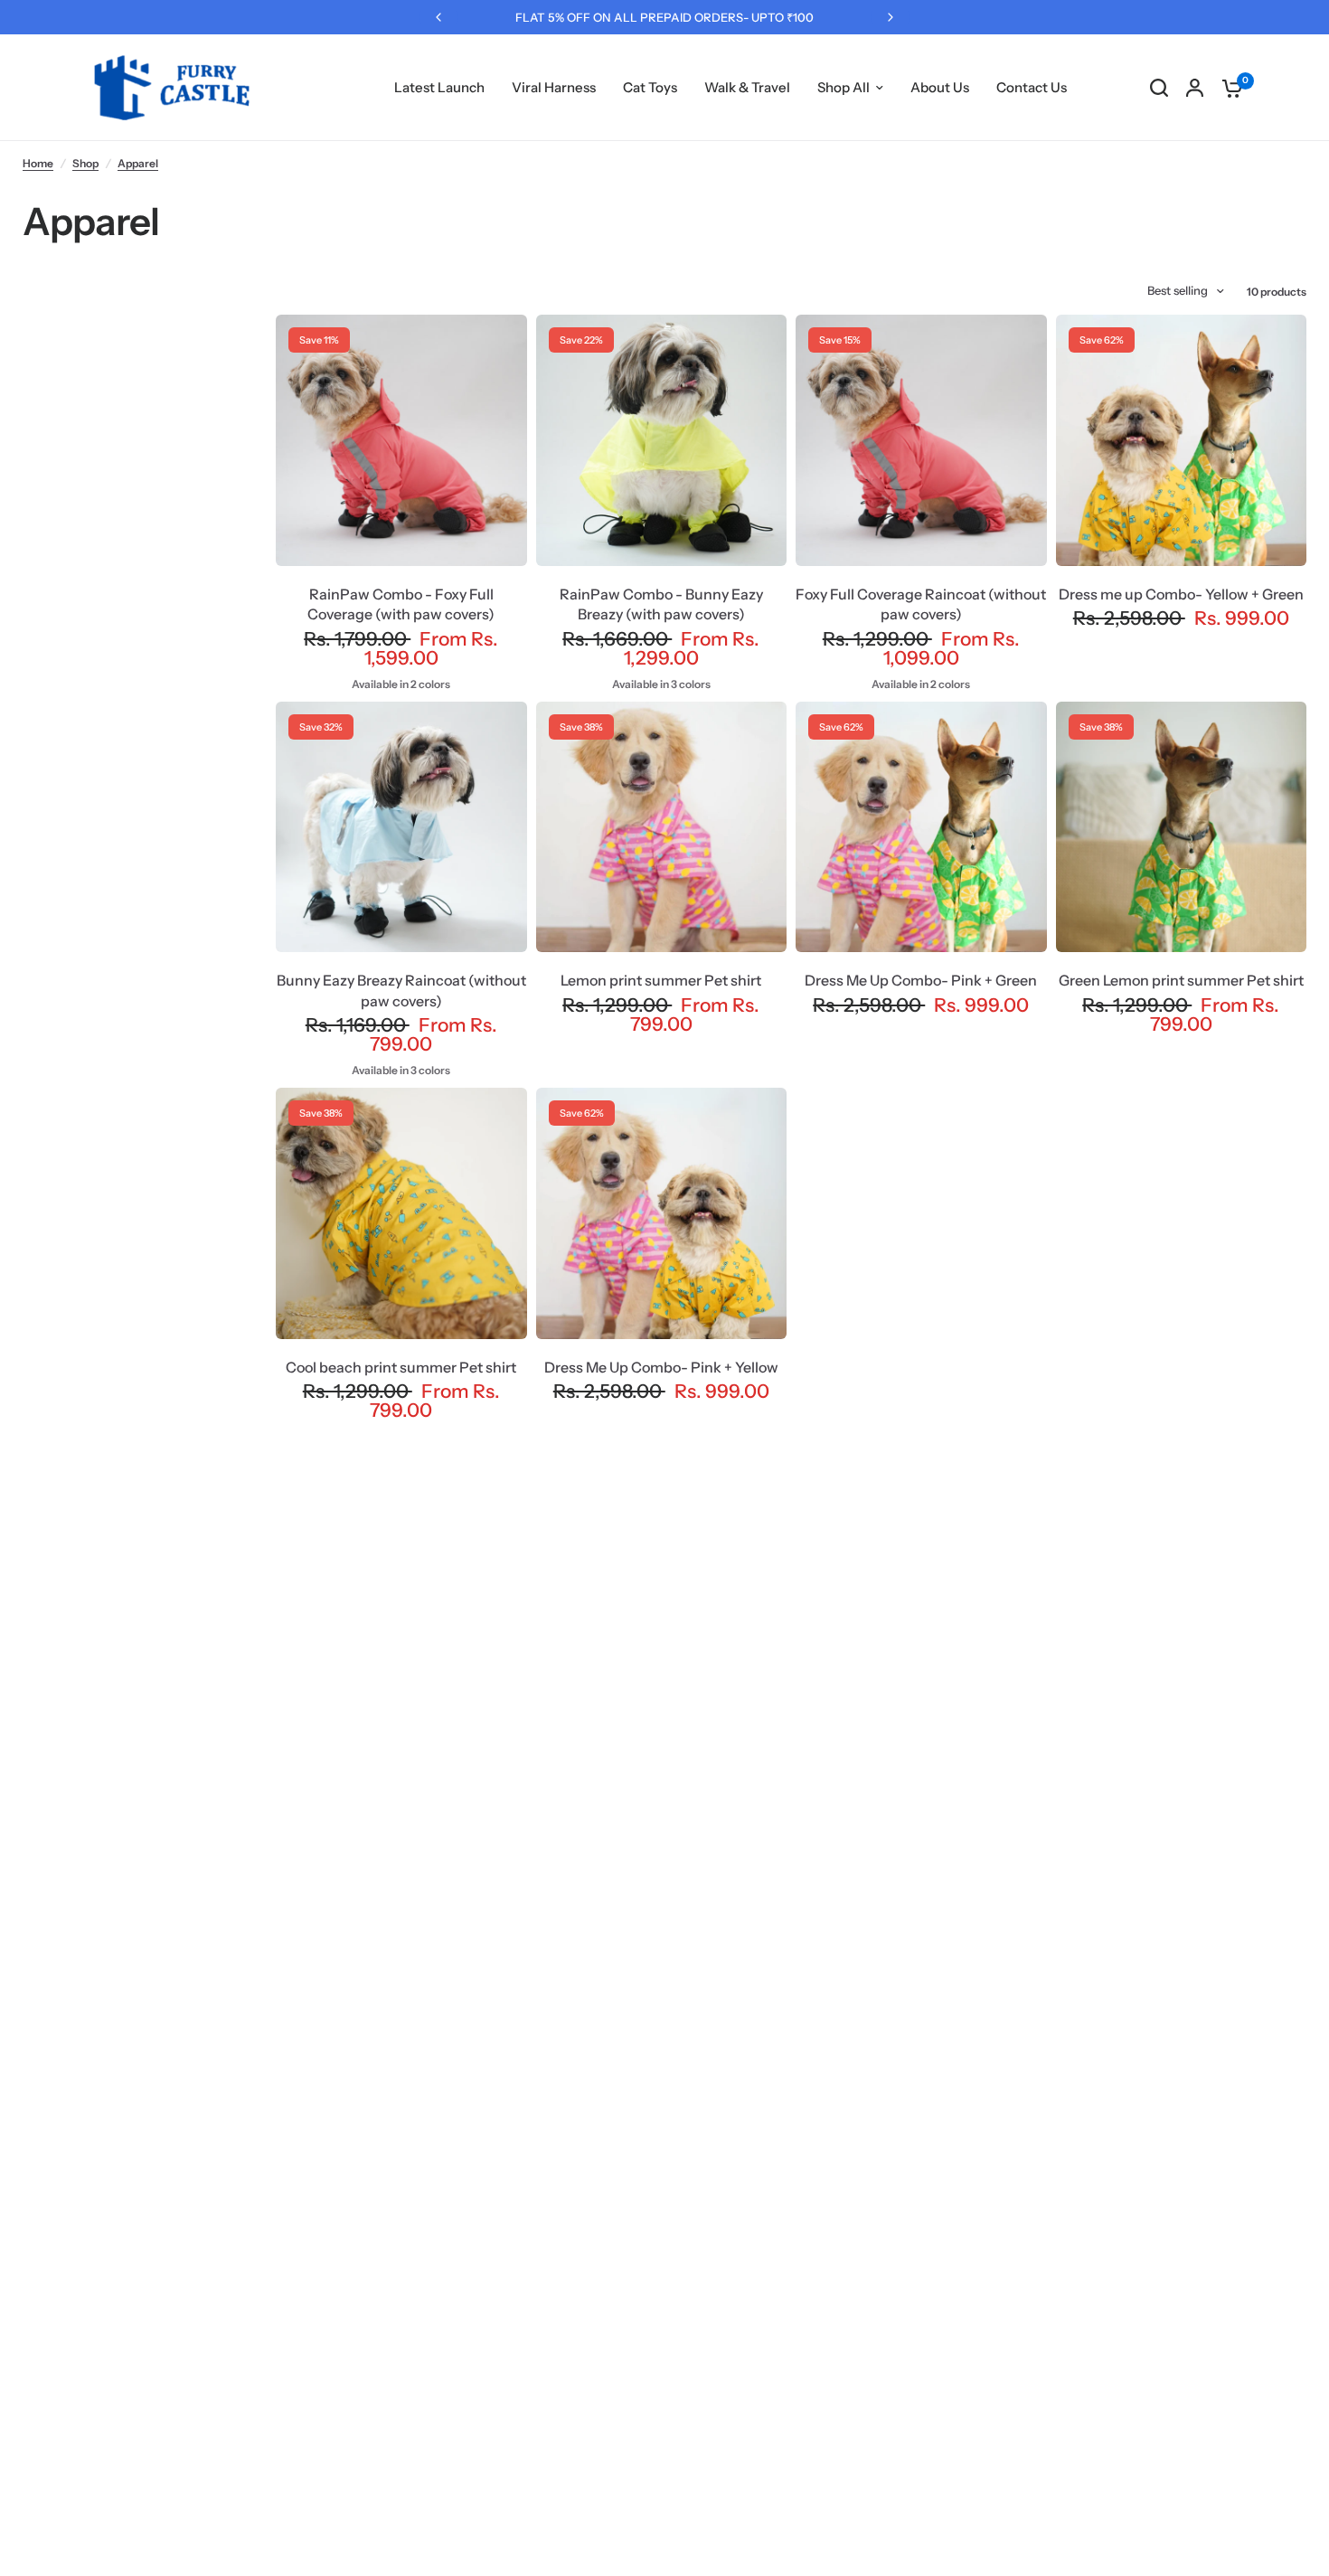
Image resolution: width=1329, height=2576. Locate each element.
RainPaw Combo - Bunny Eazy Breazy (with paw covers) (661, 604)
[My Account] (1195, 88)
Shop (85, 163)
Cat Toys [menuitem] (650, 87)
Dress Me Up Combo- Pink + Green (921, 980)
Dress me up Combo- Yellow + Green (1181, 594)
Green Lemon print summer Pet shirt (1181, 980)
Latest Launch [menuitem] (439, 87)
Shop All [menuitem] (844, 87)
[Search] (1159, 88)
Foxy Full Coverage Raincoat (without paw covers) (921, 604)
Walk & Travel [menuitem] (747, 87)
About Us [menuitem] (940, 87)
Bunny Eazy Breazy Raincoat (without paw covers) (401, 990)
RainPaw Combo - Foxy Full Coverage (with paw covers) (401, 604)
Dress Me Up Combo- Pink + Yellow (661, 1367)
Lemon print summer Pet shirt (661, 980)
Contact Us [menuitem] (1032, 87)
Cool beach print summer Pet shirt (401, 1367)
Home (38, 163)
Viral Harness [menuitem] (554, 87)
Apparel (138, 163)
